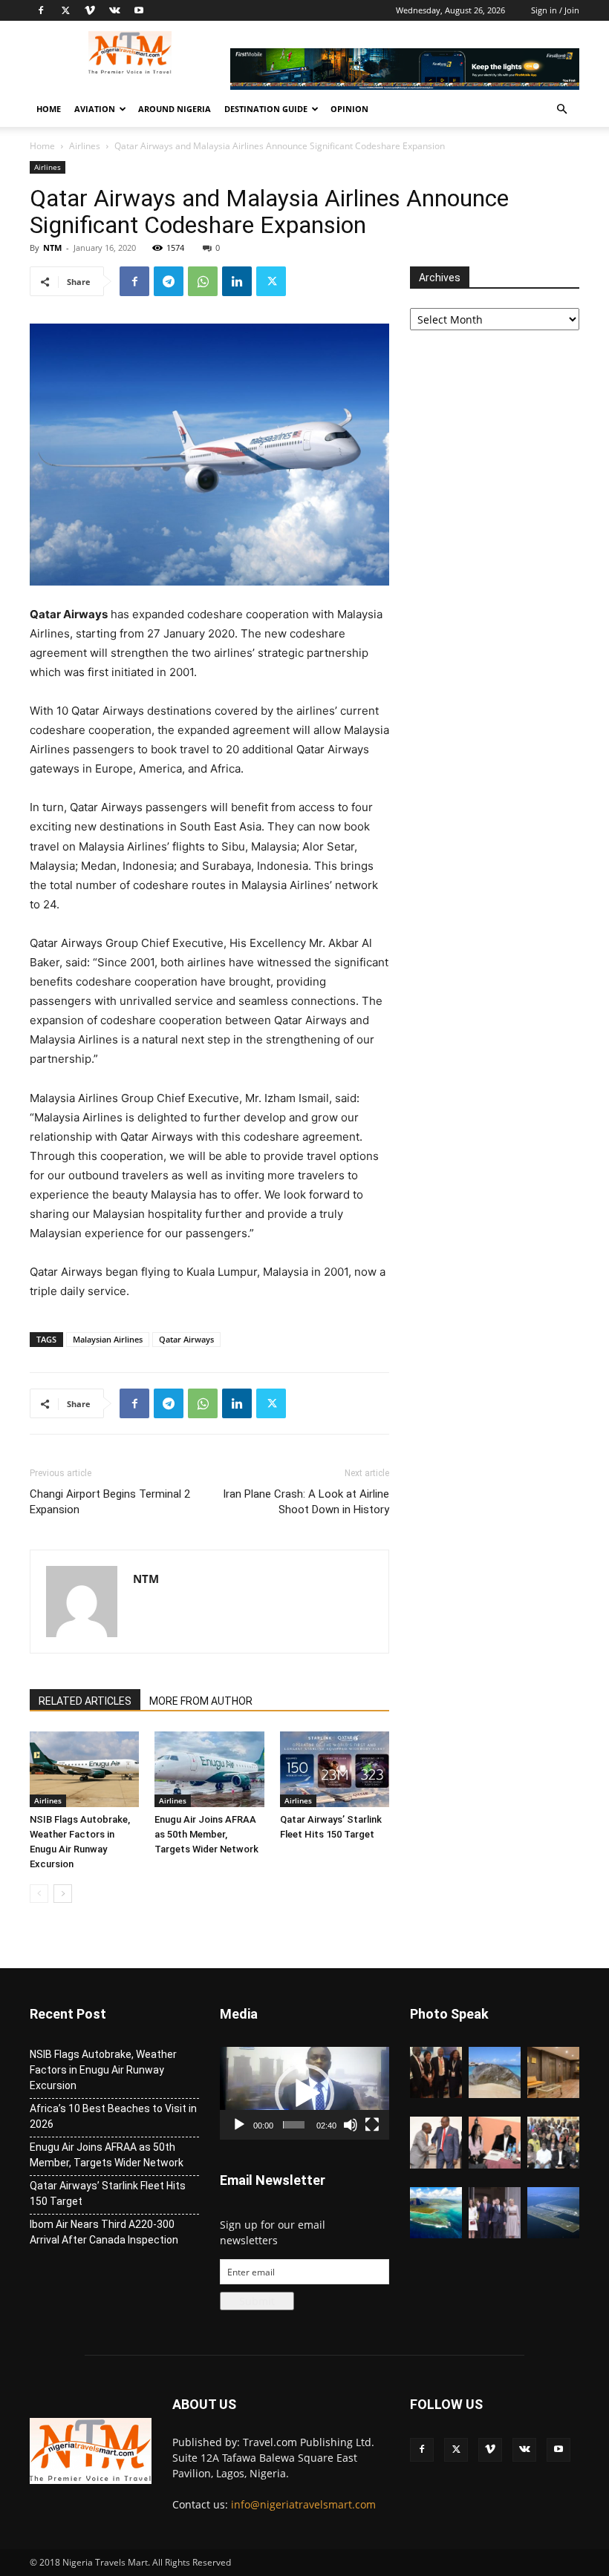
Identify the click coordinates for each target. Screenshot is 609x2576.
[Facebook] (41, 10)
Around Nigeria (175, 109)
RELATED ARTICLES (85, 1701)
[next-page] (63, 1894)
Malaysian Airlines (108, 1339)
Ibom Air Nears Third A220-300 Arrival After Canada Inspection (104, 2232)
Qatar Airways (186, 1339)
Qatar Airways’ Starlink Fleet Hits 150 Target (108, 2193)
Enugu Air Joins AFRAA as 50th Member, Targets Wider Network (206, 1834)
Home (49, 109)
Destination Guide (266, 109)
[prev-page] (39, 1894)
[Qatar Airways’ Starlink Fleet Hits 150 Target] (335, 1769)
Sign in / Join (555, 10)
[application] (304, 2093)
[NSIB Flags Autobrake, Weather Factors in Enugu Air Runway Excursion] (84, 1769)
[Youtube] (139, 10)
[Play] (239, 2125)
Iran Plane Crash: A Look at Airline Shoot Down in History (306, 1502)
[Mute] (351, 2125)
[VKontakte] (114, 10)
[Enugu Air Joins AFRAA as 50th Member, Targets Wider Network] (209, 1769)
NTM (52, 248)
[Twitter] (65, 10)
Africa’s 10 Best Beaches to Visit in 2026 (113, 2116)
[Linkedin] (237, 281)
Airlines (85, 146)
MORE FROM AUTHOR (201, 1701)
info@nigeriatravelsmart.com (303, 2504)
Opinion (349, 109)
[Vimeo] (90, 10)
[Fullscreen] (372, 2125)
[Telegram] (169, 281)
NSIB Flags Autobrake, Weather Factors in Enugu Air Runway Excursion (103, 2070)
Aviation (95, 109)
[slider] (294, 2125)
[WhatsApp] (203, 281)
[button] (561, 109)
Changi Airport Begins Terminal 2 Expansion (110, 1502)
